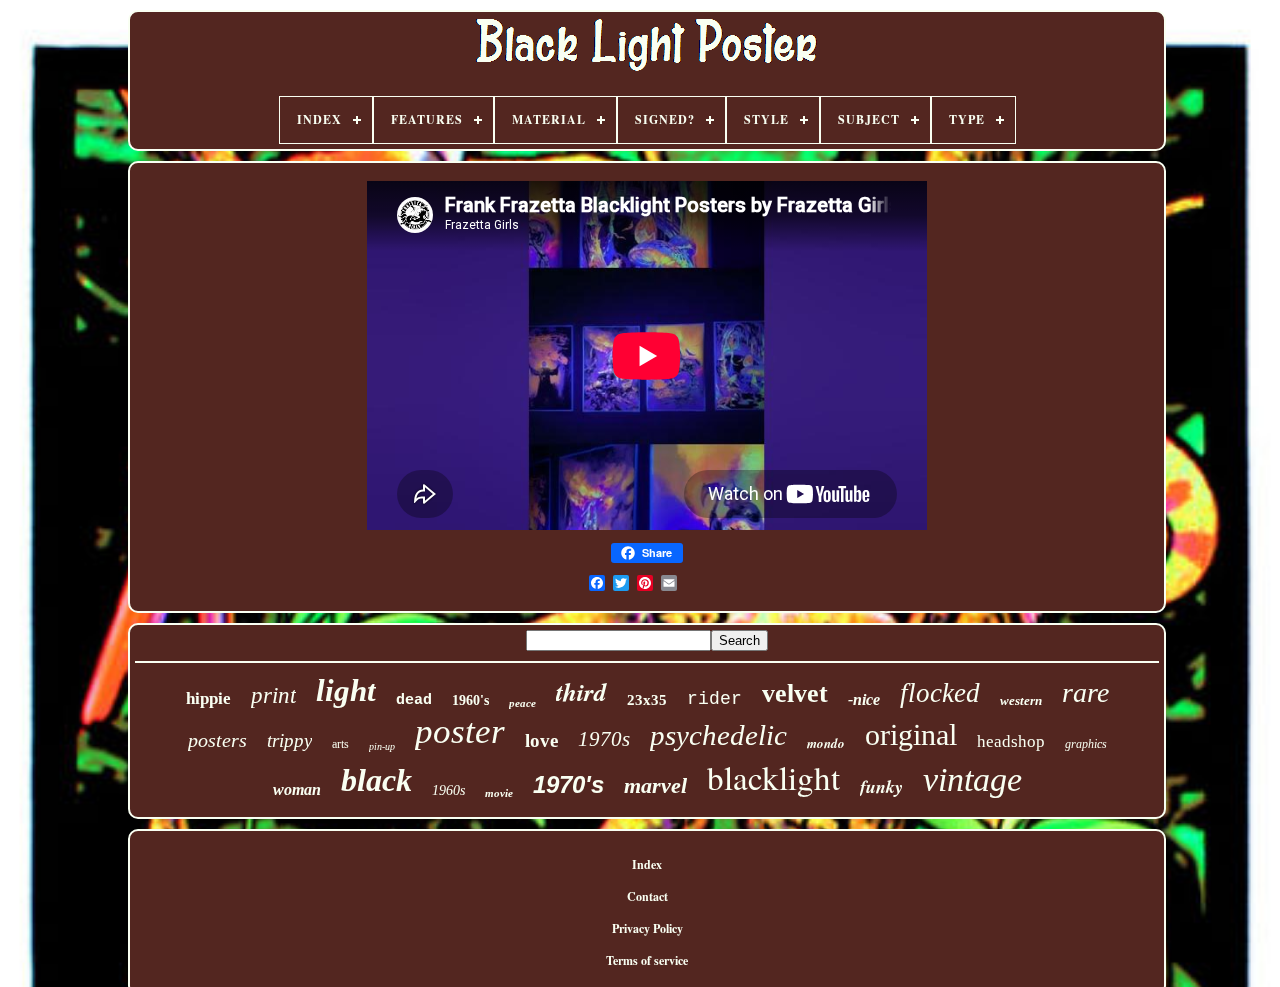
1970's (568, 784)
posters (217, 740)
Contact (647, 896)
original (911, 734)
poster (460, 731)
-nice (864, 699)
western (1021, 700)
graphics (1086, 744)
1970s (604, 739)
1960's (470, 700)
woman (297, 789)
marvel (655, 785)
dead (414, 700)
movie (499, 793)
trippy (289, 740)
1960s (448, 790)
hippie (208, 698)
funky (881, 786)
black (376, 780)
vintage (972, 779)
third (581, 691)
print (273, 695)
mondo (826, 743)
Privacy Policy (647, 928)
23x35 (647, 700)
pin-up (382, 746)
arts (340, 744)
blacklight (773, 777)
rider (714, 699)
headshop (1011, 741)
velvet (795, 693)
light (346, 690)
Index (647, 864)
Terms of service (647, 960)
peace (522, 703)
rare (1085, 692)
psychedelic (718, 735)
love (541, 740)
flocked (940, 693)
